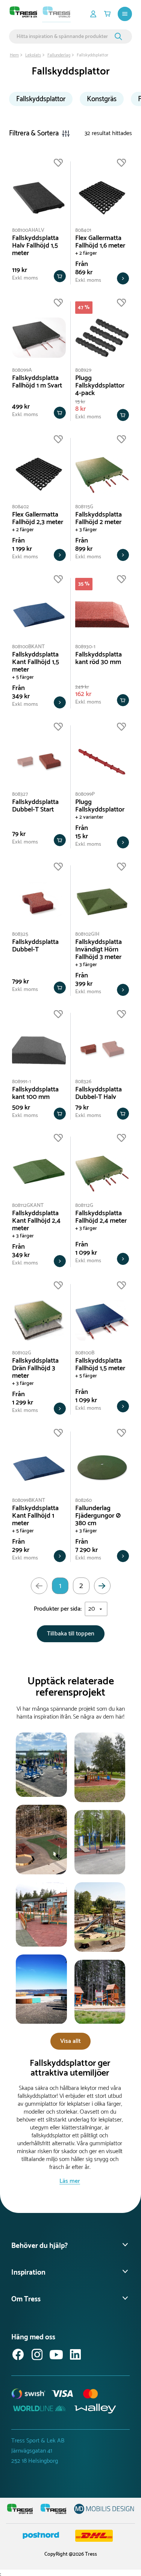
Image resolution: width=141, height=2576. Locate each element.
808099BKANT (29, 1501)
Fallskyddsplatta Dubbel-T (35, 946)
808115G (84, 507)
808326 (83, 1082)
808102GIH (87, 934)
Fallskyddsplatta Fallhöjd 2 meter (99, 518)
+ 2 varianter (89, 817)
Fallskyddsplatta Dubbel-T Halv (99, 1093)
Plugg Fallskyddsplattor (100, 806)
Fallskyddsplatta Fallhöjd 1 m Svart (37, 382)
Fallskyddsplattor (41, 99)
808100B (85, 1353)
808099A (22, 370)
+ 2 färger (86, 253)
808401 (83, 230)
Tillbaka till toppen (71, 1634)
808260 (83, 1501)
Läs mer (70, 2181)
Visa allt (70, 2041)
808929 (83, 370)
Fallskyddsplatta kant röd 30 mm (99, 658)
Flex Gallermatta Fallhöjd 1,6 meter (100, 242)
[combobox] (64, 36)
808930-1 (85, 647)
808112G (84, 1206)
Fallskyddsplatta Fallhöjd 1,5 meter (100, 1365)
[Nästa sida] (102, 1586)
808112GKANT (28, 1206)
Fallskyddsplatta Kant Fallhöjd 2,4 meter (36, 1221)
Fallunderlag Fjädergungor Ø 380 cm (98, 1516)
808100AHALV (28, 230)
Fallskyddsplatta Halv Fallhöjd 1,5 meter (35, 246)
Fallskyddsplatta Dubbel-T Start (35, 806)
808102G (22, 1353)
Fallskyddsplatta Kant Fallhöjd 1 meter (35, 1516)
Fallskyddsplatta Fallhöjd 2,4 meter (101, 1217)
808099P (85, 794)
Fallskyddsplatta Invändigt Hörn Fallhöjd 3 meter (99, 950)
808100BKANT (28, 647)
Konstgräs (102, 99)
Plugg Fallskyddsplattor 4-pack (100, 386)
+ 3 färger (86, 530)
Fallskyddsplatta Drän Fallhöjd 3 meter (35, 1368)
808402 (20, 507)
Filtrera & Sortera (34, 133)
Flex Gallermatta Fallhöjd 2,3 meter (38, 518)
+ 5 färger (23, 677)
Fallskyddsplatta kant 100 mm (35, 1093)
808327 (20, 794)
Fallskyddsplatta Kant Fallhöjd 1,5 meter (36, 662)
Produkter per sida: (58, 1609)
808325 (20, 934)
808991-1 (22, 1082)
